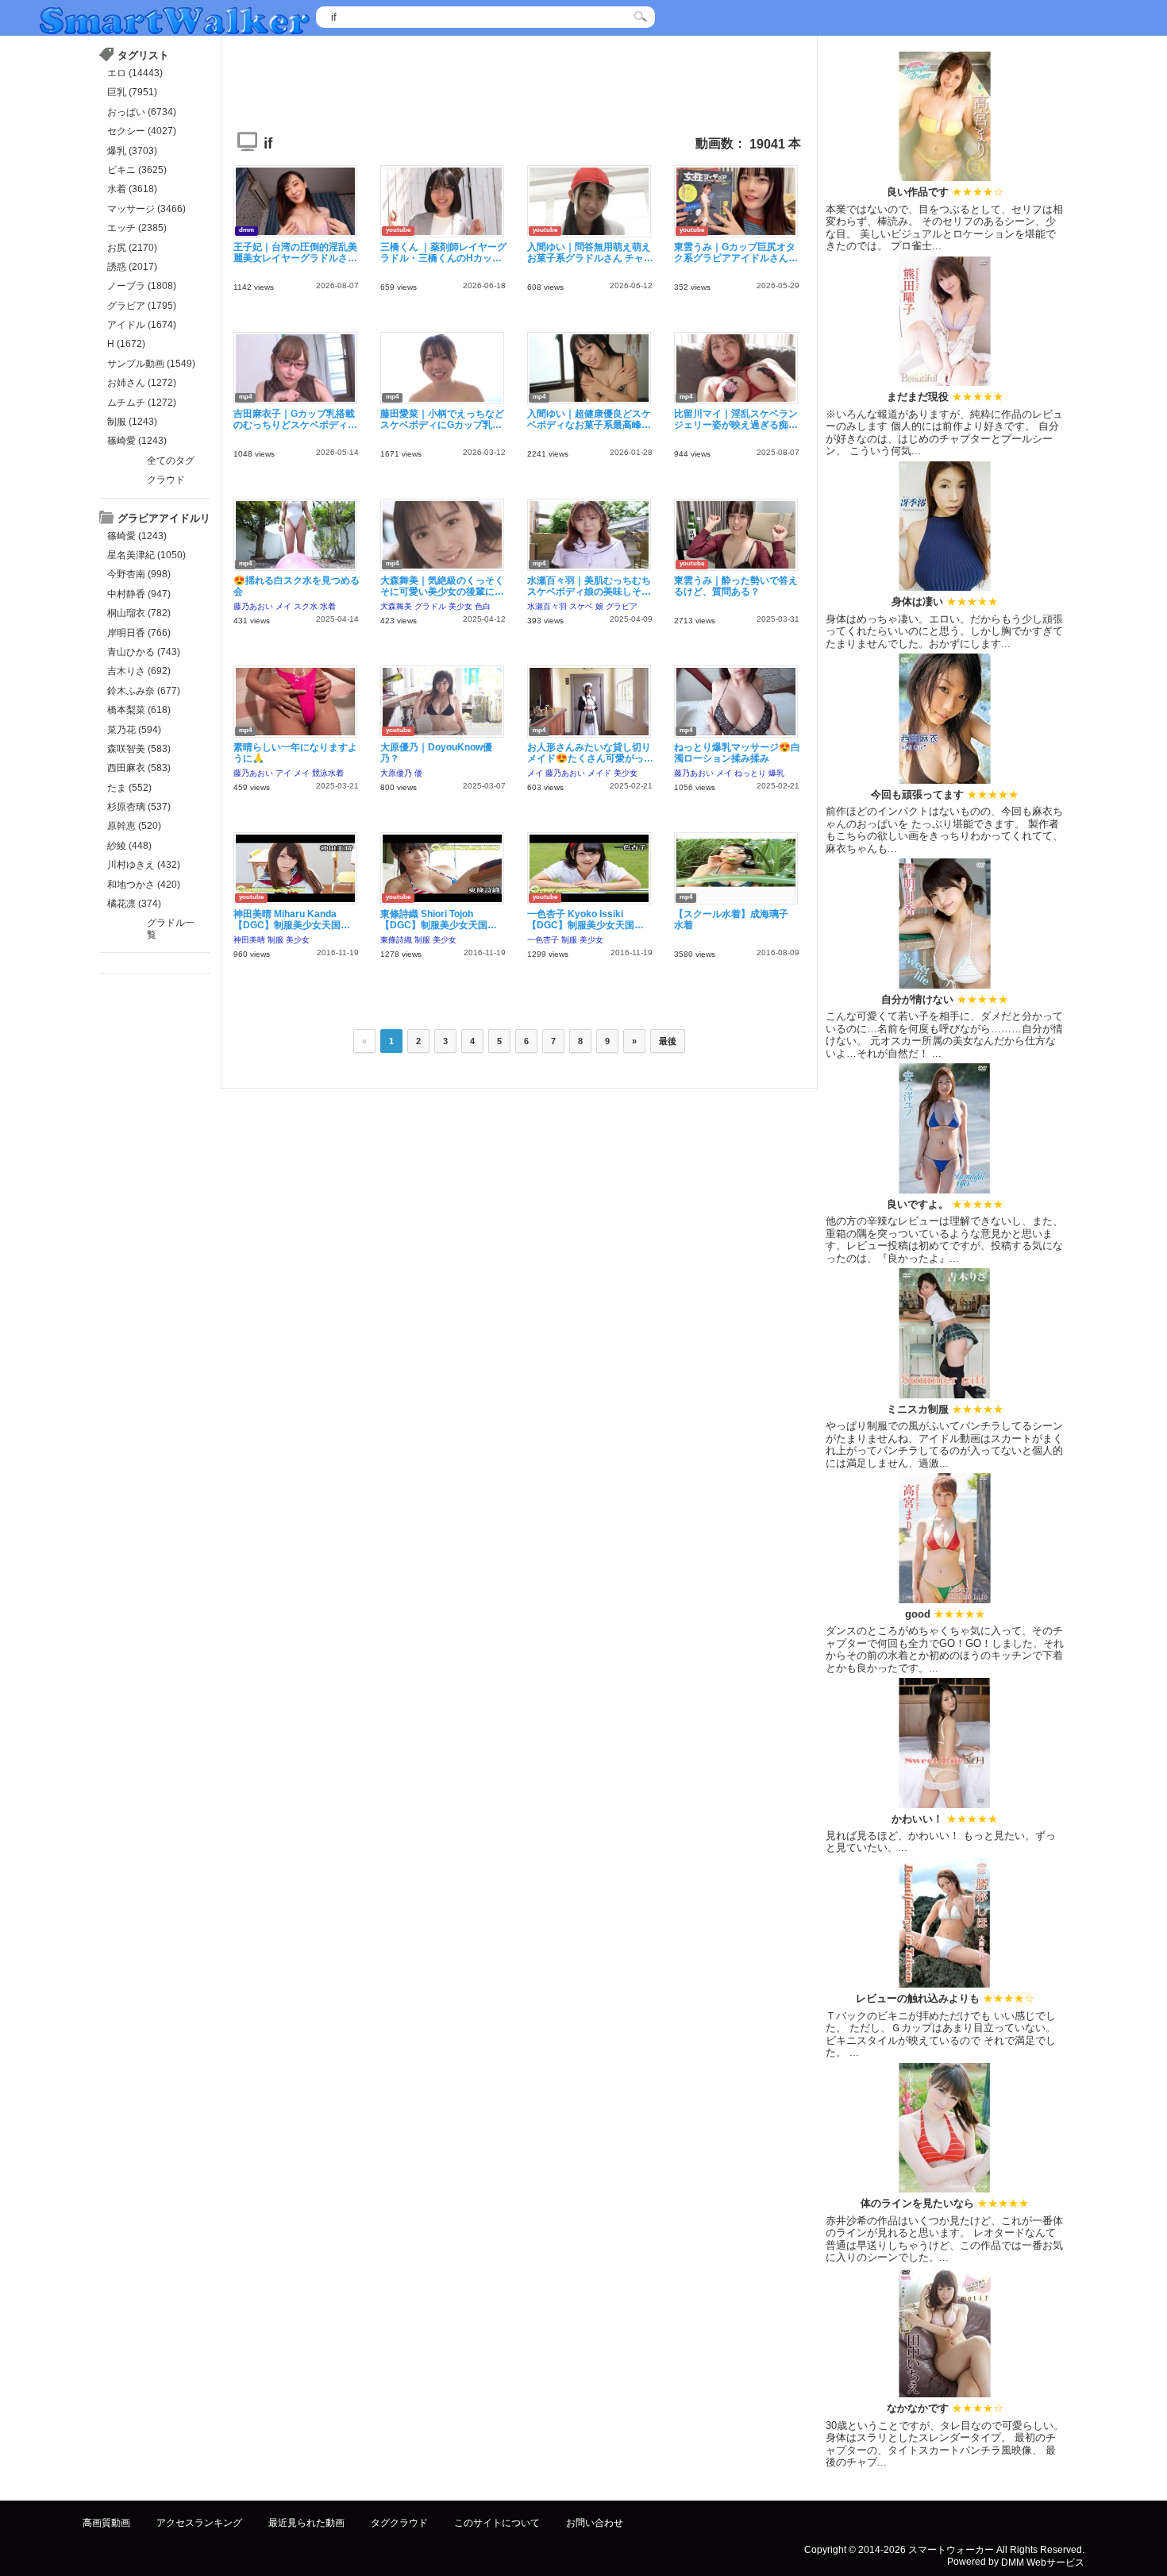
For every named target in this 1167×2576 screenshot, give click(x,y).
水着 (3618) (132, 189)
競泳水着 (328, 773)
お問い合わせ (595, 2523)
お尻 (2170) (132, 248)
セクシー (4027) (142, 131)
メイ (283, 606)
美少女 (460, 606)
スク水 (306, 606)
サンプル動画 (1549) (151, 364)
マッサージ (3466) (146, 209)
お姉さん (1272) (142, 383)
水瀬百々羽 (547, 606)
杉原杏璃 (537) (139, 807)
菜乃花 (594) (134, 730)
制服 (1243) (132, 422)
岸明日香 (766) (139, 633)
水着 (328, 606)
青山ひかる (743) (144, 652)
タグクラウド (399, 2523)
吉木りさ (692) (139, 671)
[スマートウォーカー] (175, 19)
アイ (283, 773)
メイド (599, 773)
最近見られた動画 (306, 2523)
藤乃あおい (253, 606)
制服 (275, 940)
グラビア (622, 606)
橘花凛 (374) (134, 904)
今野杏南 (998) (139, 574)
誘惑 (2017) (132, 267)
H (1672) (126, 344)
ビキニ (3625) (137, 170)
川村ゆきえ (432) (144, 865)
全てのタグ (171, 461)
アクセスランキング (199, 2523)
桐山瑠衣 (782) (139, 613)
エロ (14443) (135, 73)
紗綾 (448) (129, 846)
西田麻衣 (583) (139, 768)
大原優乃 (396, 773)
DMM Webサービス (1043, 2562)
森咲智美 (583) (139, 749)
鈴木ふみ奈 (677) (144, 691)
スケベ (581, 606)
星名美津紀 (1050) (146, 555)
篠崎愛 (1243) (137, 441)
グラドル (430, 606)
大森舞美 (396, 606)
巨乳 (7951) (132, 92)
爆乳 (776, 773)
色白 (483, 606)
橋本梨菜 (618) (139, 710)
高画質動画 (106, 2523)
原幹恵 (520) (134, 826)
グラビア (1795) (142, 306)
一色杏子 (543, 940)
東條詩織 (396, 940)
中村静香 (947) (139, 594)
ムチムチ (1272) (142, 403)
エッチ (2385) (137, 228)
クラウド (166, 480)
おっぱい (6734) (142, 112)
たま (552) (129, 788)
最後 (668, 1041)
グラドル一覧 (171, 928)
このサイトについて (497, 2523)
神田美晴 (249, 940)
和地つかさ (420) (144, 885)
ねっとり (750, 773)
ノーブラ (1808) (142, 286)
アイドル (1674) (142, 325)
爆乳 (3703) (132, 151)
